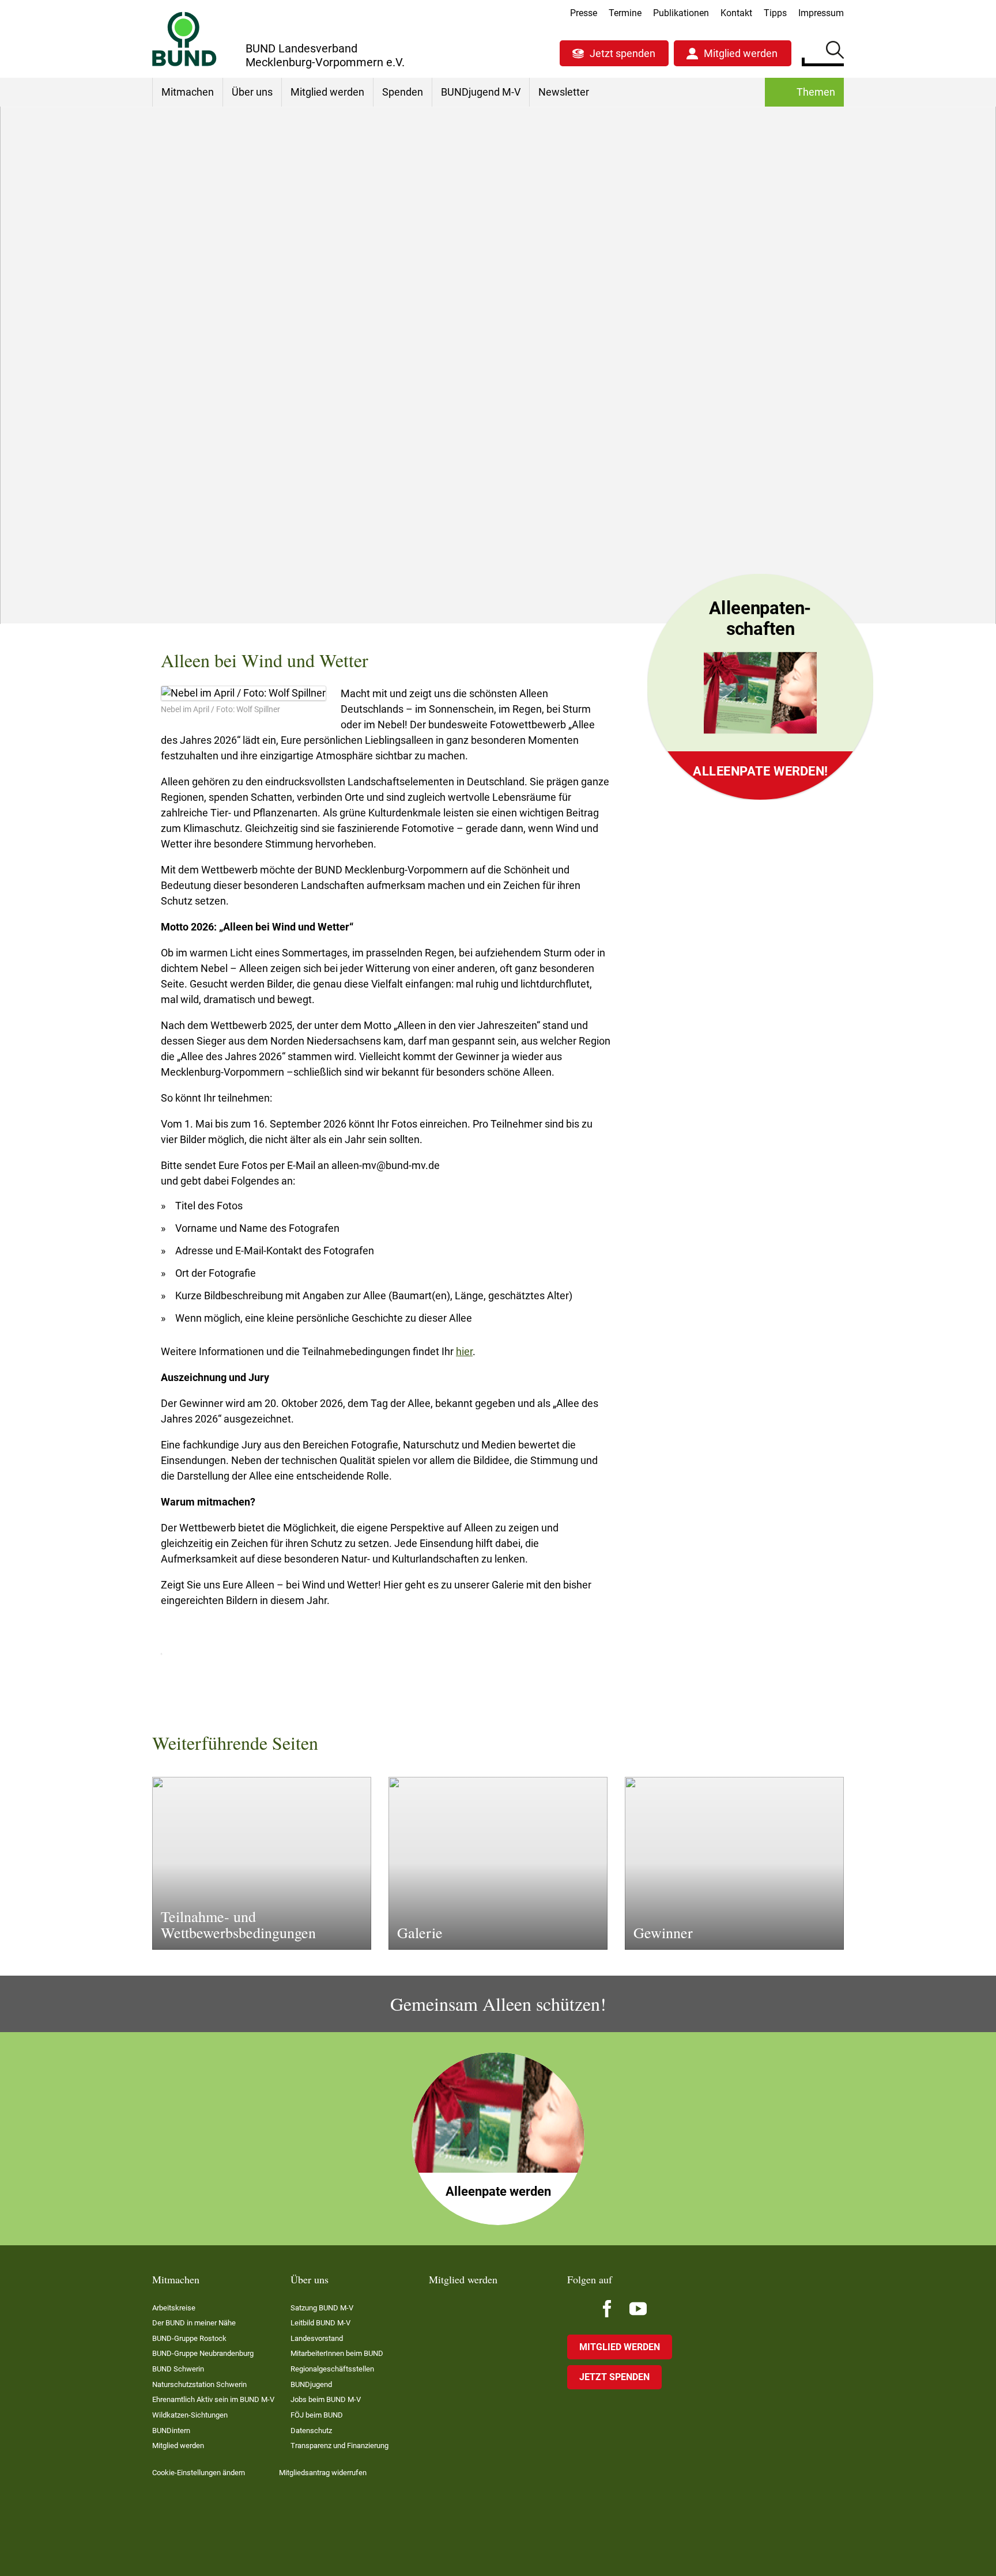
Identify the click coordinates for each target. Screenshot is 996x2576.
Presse (584, 13)
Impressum (821, 13)
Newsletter (564, 92)
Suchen (835, 52)
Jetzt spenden (622, 53)
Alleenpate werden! (760, 771)
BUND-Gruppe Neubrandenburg (203, 2353)
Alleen (444, 464)
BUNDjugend (311, 2384)
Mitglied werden (741, 53)
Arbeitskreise (174, 2308)
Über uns (252, 92)
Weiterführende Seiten (734, 504)
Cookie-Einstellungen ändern (199, 2473)
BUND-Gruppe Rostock (189, 2338)
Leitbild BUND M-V (320, 2323)
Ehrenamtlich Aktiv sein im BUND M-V (213, 2399)
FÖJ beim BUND (317, 2415)
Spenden (403, 92)
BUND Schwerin (178, 2369)
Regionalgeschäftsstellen (332, 2369)
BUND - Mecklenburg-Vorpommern (256, 464)
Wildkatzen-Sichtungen (190, 2415)
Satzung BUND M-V (322, 2308)
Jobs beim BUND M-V (326, 2399)
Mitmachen (188, 92)
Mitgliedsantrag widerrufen (323, 2473)
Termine (625, 13)
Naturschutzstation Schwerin (199, 2384)
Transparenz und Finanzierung (339, 2446)
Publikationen (681, 13)
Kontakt (736, 13)
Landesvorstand (317, 2338)
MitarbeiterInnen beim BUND (337, 2353)
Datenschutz (311, 2431)
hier (464, 1351)
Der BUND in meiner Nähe (194, 2323)
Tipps (775, 13)
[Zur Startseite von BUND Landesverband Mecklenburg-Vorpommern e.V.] (184, 39)
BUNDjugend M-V (481, 92)
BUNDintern (171, 2431)
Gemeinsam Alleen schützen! (748, 530)
